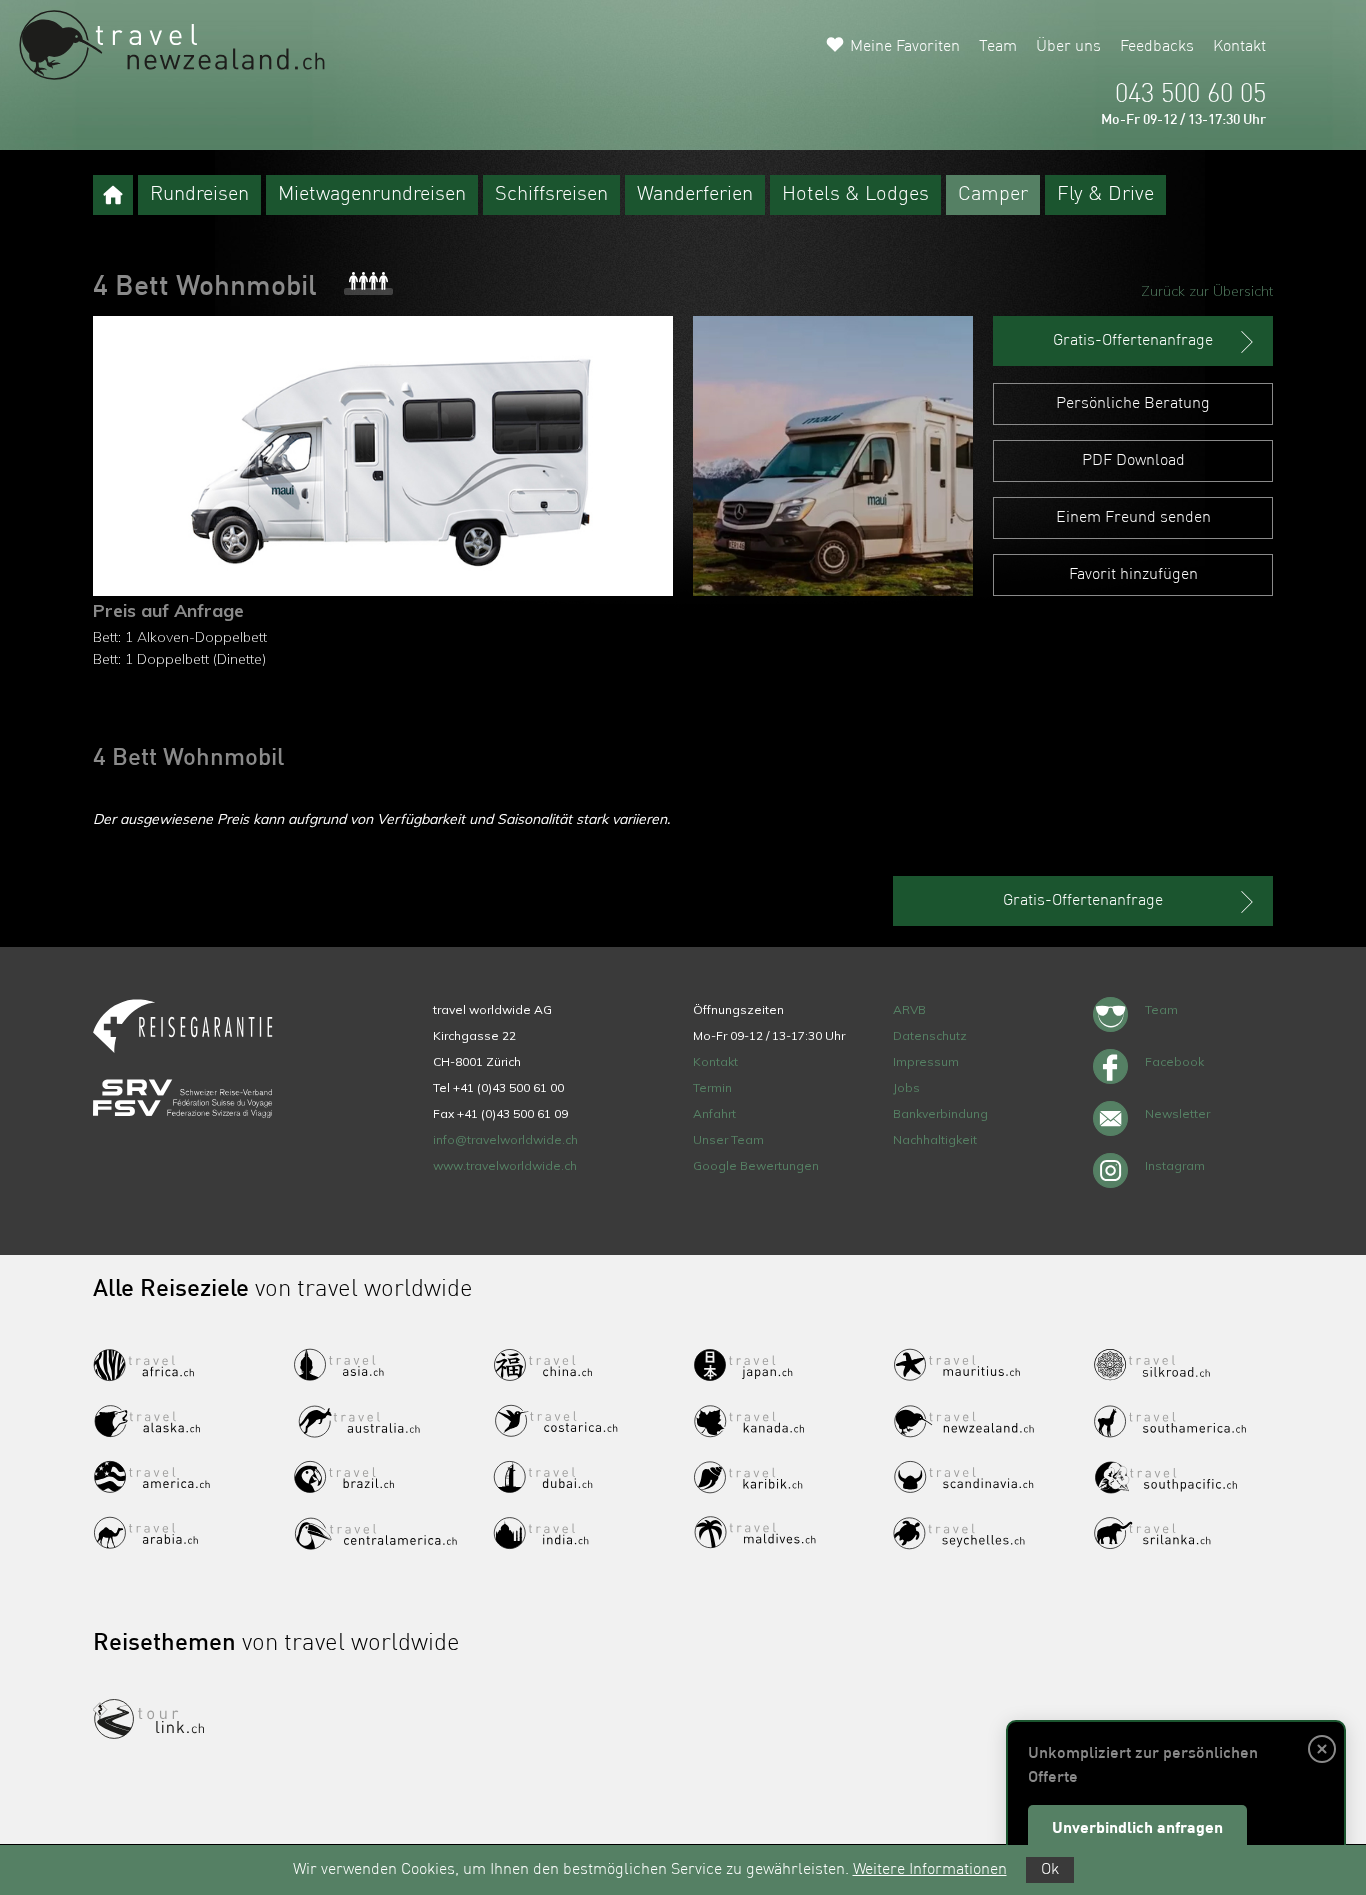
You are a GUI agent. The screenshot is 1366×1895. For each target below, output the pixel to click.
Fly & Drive (1105, 195)
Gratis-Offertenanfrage (1133, 341)
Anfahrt (714, 1113)
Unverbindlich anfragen (1137, 1829)
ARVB (909, 1009)
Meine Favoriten (905, 47)
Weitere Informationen (930, 1870)
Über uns (1068, 47)
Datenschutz (930, 1035)
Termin (712, 1087)
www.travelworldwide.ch (505, 1165)
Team (998, 47)
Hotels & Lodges (855, 195)
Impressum (926, 1061)
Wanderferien (695, 195)
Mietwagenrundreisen (372, 195)
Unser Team (728, 1139)
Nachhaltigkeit (935, 1139)
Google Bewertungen (756, 1165)
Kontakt (1239, 47)
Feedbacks (1157, 47)
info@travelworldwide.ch (505, 1139)
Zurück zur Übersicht (1207, 291)
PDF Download (1133, 461)
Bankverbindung (940, 1113)
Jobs (906, 1087)
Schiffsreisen (551, 195)
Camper (993, 195)
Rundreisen (199, 195)
